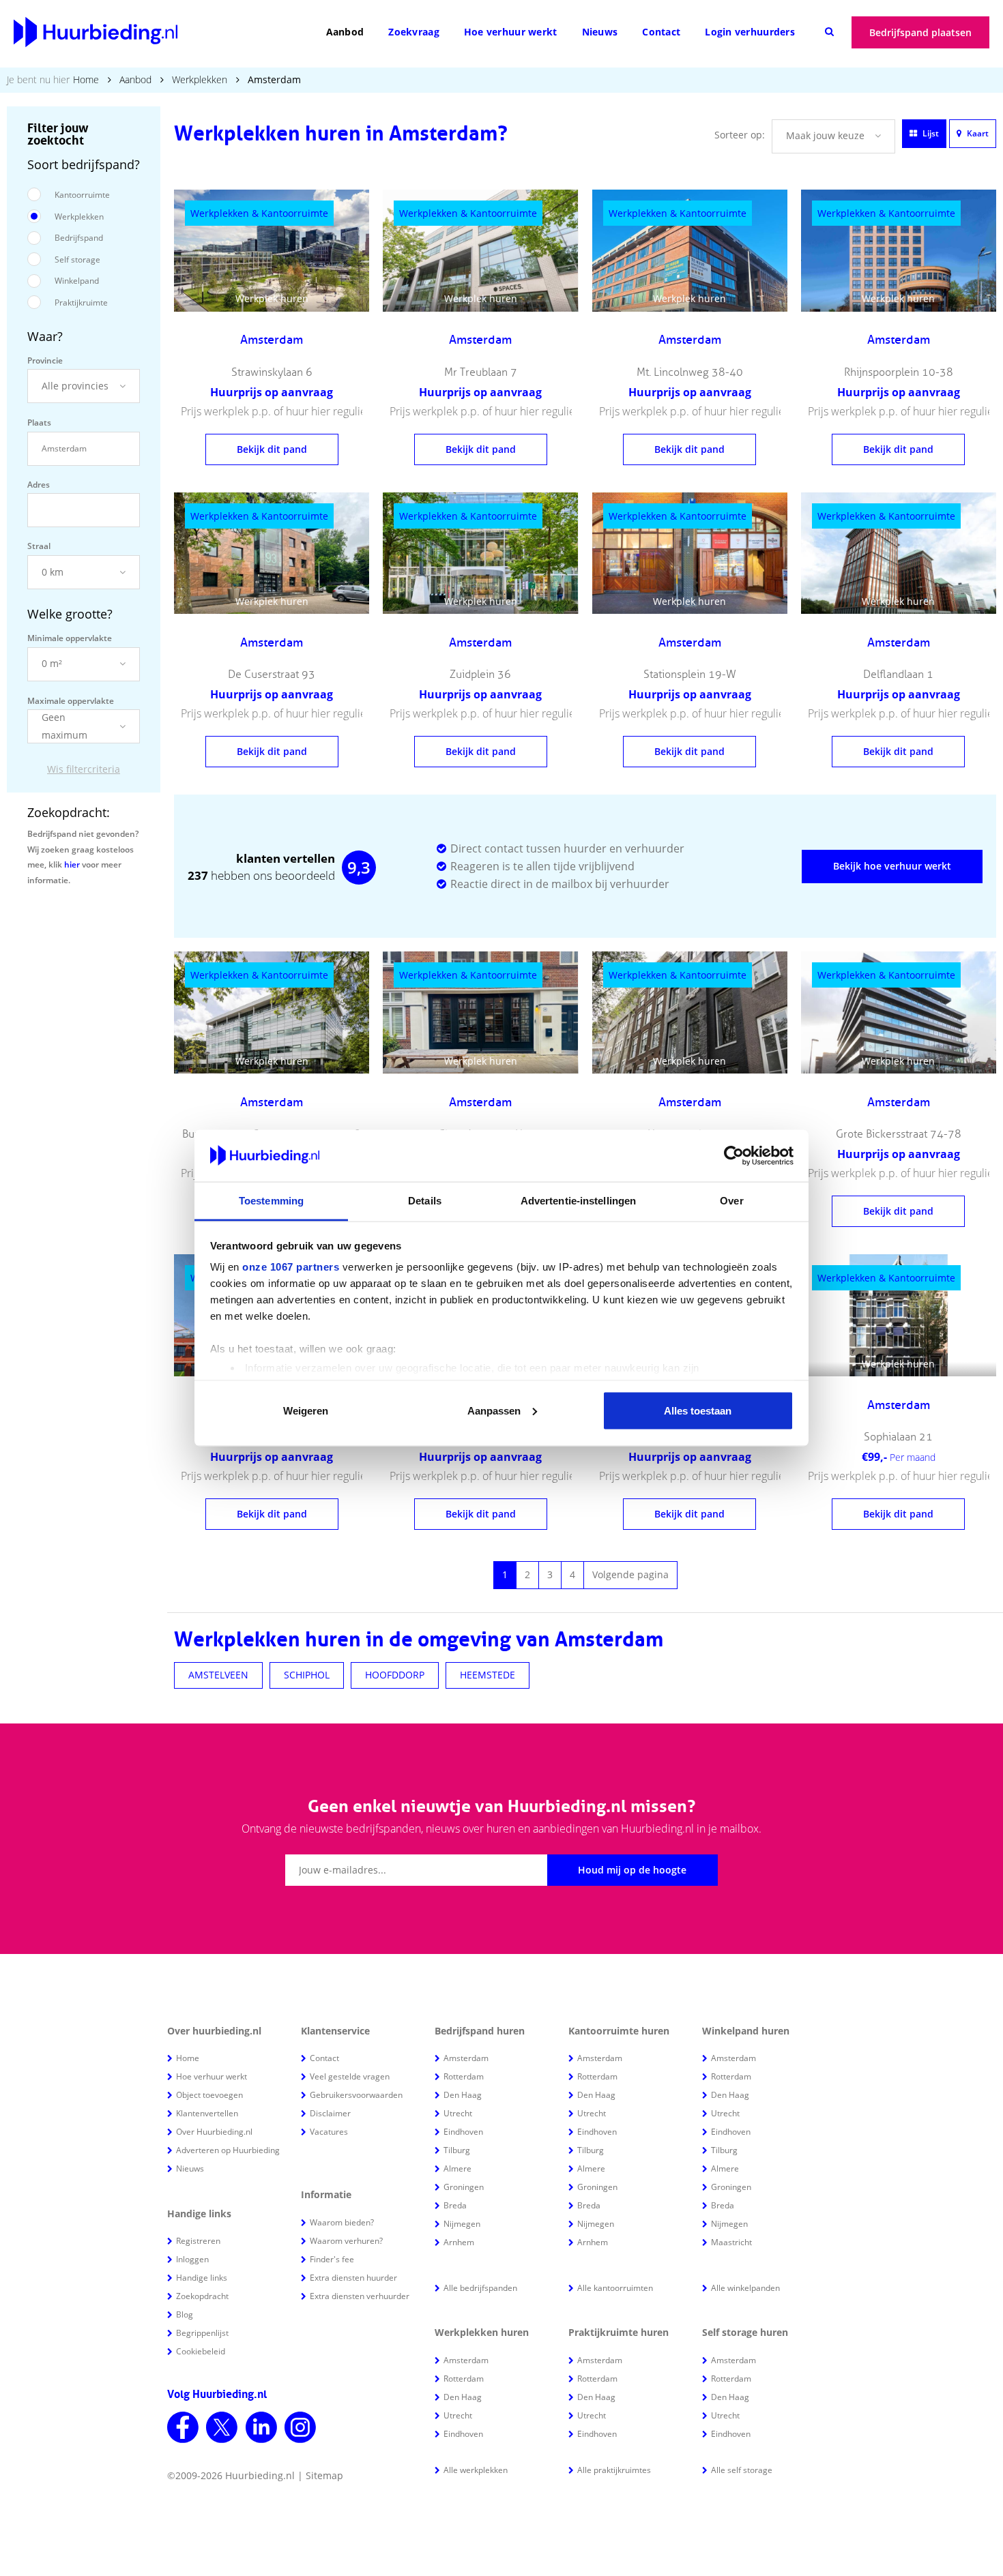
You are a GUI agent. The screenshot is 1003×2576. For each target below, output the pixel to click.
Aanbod (345, 32)
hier (72, 864)
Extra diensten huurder (353, 2278)
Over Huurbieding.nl (214, 2132)
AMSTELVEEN (218, 1675)
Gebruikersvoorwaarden (356, 2095)
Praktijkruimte (81, 302)
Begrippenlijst (202, 2333)
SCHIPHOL (307, 1675)
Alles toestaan (698, 1410)
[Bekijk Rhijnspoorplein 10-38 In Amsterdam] (899, 251)
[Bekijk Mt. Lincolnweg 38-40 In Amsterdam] (690, 251)
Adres (39, 485)
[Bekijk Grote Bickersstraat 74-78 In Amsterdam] (899, 1012)
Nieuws (600, 32)
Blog (185, 2314)
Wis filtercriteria (84, 769)
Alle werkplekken (476, 2470)
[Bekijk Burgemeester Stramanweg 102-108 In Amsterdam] (272, 1012)
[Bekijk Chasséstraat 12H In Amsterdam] (480, 1012)
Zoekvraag (414, 32)
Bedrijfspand (79, 238)
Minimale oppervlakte (70, 638)
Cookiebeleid (201, 2351)
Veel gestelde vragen (350, 2076)
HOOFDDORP (395, 1675)
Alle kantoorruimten (615, 2288)
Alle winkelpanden (745, 2288)
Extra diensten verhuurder (360, 2296)
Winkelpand (77, 281)
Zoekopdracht (202, 2296)
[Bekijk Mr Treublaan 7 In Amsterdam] (480, 251)
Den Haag (463, 2095)
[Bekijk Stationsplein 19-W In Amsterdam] (690, 553)
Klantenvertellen (207, 2113)
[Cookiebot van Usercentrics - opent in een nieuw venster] (734, 1156)
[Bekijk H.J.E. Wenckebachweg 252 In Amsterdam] (480, 1460)
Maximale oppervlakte (71, 701)
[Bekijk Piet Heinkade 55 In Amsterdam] (272, 1460)
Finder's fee (332, 2259)
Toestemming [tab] (271, 1201)
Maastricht (731, 2242)
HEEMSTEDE (488, 1675)
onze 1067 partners (291, 1267)
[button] (84, 386)
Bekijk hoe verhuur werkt (892, 866)
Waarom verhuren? (346, 2241)
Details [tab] (425, 1201)
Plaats (39, 423)
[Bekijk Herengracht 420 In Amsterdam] (690, 1012)
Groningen (464, 2187)
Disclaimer (330, 2113)
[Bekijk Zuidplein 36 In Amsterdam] (480, 553)
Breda (455, 2205)
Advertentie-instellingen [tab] (578, 1201)
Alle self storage (742, 2470)
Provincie (45, 360)
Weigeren (306, 1410)
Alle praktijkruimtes (614, 2470)
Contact (661, 32)
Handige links (202, 2278)
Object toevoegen (209, 2095)
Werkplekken (200, 79)
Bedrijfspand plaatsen (920, 32)
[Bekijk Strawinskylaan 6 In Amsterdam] (272, 251)
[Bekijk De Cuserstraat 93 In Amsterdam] (272, 553)
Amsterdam (466, 2058)
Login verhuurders (750, 32)
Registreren (198, 2241)
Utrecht (458, 2113)
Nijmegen (462, 2224)
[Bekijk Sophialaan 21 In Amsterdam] (899, 1315)
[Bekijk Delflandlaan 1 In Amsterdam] (899, 553)
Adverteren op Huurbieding (228, 2150)
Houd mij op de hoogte (632, 1870)
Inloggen (192, 2259)
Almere (457, 2168)
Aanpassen (494, 1410)
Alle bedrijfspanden (480, 2288)
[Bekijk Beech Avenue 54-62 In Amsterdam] (690, 1460)
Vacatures (329, 2132)
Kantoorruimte (82, 195)
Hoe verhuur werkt (511, 32)
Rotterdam (464, 2076)
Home (86, 79)
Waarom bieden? (342, 2222)
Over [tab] (731, 1201)
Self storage (77, 260)
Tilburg (457, 2150)
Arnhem (459, 2242)
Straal (39, 546)
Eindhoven (463, 2132)
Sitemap (324, 2475)
